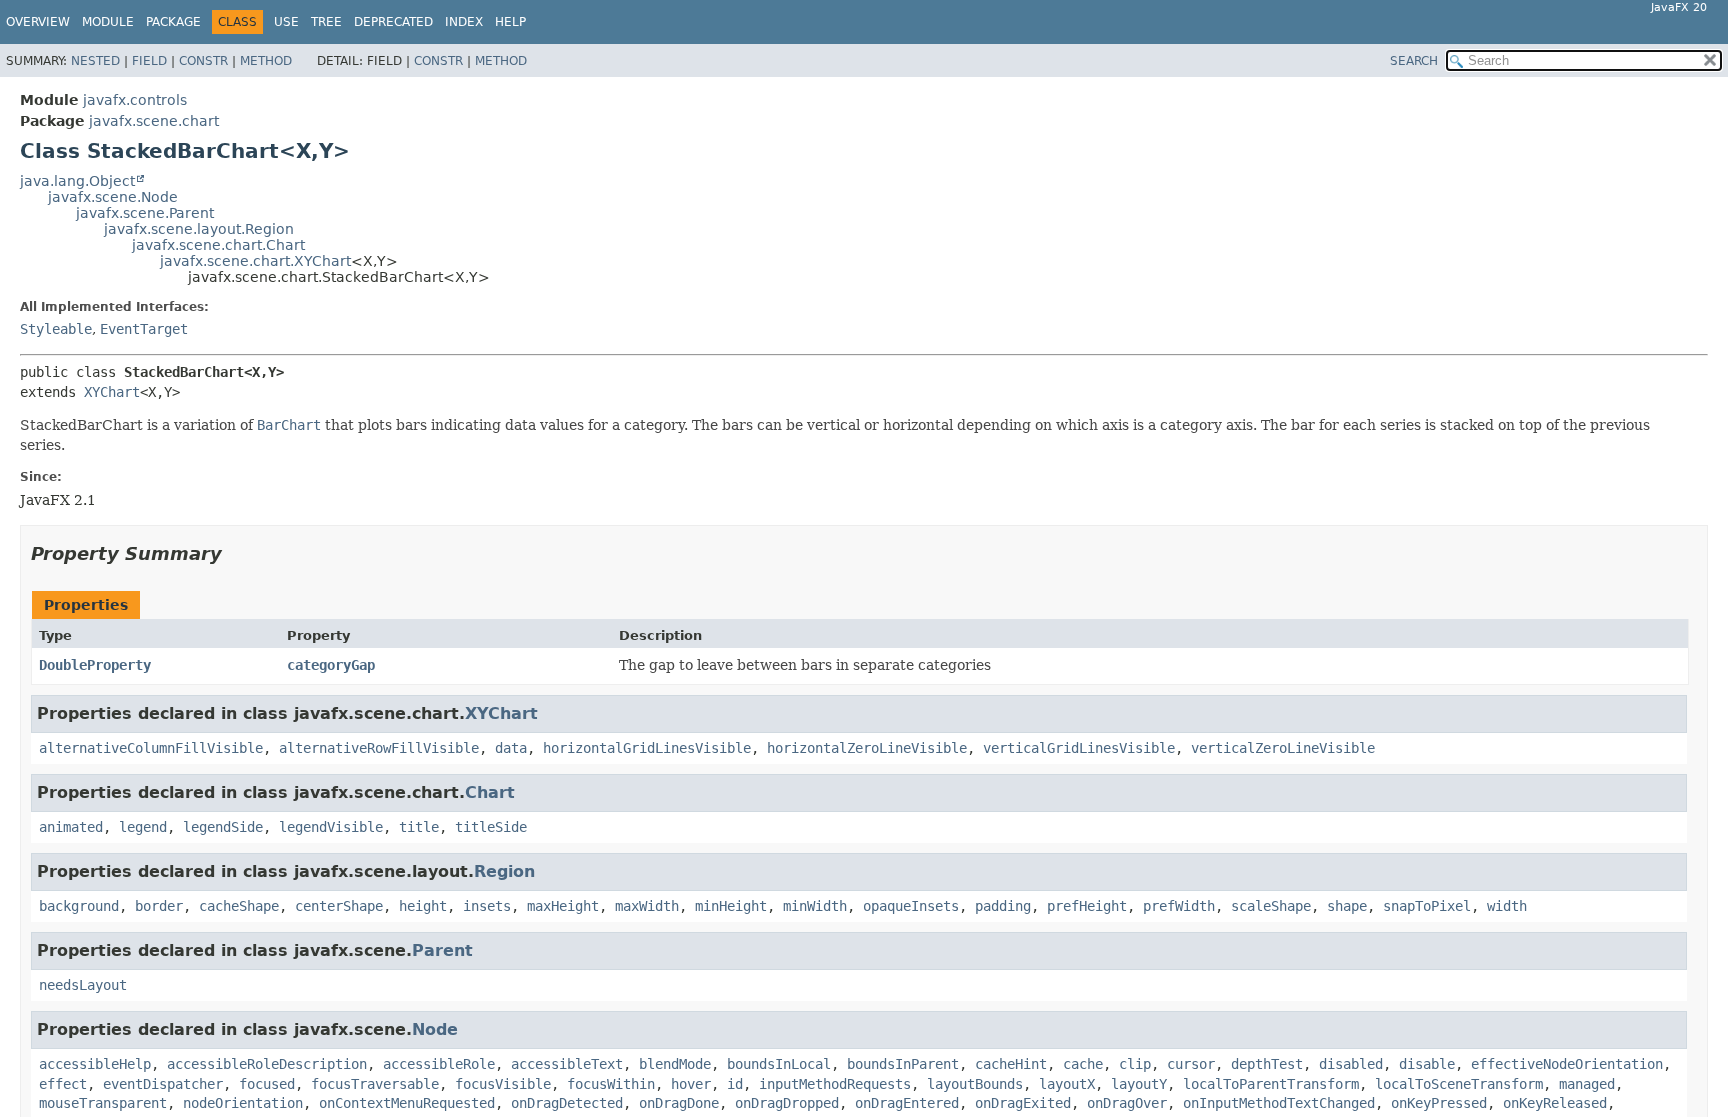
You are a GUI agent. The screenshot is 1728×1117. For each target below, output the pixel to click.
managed (1587, 1084)
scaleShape (1271, 906)
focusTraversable (375, 1084)
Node (435, 1029)
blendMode (675, 1064)
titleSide (491, 827)
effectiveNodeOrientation (1567, 1064)
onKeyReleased (1555, 1103)
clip (1135, 1064)
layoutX (1067, 1084)
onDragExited (1023, 1103)
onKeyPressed (1439, 1103)
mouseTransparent (103, 1103)
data (511, 748)
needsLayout (83, 985)
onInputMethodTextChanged (1279, 1103)
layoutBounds (975, 1084)
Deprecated (393, 22)
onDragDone (679, 1103)
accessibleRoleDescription (267, 1064)
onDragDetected (567, 1103)
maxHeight (563, 906)
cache (1083, 1064)
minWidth (815, 906)
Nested (95, 61)
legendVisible (331, 827)
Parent (442, 950)
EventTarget (144, 329)
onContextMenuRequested (407, 1103)
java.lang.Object (77, 181)
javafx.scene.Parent (145, 213)
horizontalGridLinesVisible (647, 748)
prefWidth (1179, 906)
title (419, 827)
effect (63, 1084)
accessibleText (567, 1064)
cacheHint (1011, 1064)
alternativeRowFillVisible (379, 748)
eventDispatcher (163, 1084)
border (159, 906)
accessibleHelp (95, 1064)
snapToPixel (1427, 906)
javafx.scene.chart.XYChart (255, 261)
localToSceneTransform (1459, 1084)
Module (108, 22)
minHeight (731, 906)
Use (286, 22)
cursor (1191, 1064)
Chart (490, 792)
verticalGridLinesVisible (1079, 748)
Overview (38, 22)
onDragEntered (907, 1103)
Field (149, 61)
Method (266, 61)
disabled (1351, 1064)
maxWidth (647, 906)
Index (464, 22)
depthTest (1267, 1064)
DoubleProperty (95, 665)
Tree (326, 22)
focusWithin (611, 1084)
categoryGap (331, 665)
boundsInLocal (779, 1064)
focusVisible (503, 1084)
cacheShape (239, 906)
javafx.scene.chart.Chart (218, 245)
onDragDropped (787, 1103)
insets (487, 906)
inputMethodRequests (835, 1084)
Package (173, 22)
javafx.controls (135, 100)
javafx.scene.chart (154, 121)
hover (691, 1084)
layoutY (1139, 1084)
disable (1427, 1064)
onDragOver (1127, 1103)
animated (71, 827)
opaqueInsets (911, 906)
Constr (203, 61)
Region (504, 871)
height (423, 906)
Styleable (56, 329)
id (735, 1084)
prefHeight (1087, 906)
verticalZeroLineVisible (1283, 748)
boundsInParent (903, 1064)
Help (510, 22)
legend (143, 827)
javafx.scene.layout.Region (199, 229)
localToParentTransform (1271, 1084)
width (1507, 906)
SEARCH (1414, 61)
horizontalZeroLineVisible (867, 748)
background (79, 906)
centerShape (339, 906)
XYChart (112, 392)
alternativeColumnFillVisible (151, 748)
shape (1347, 906)
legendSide (223, 827)
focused (267, 1084)
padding (1003, 906)
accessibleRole (439, 1064)
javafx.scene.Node (113, 197)
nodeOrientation (243, 1103)
